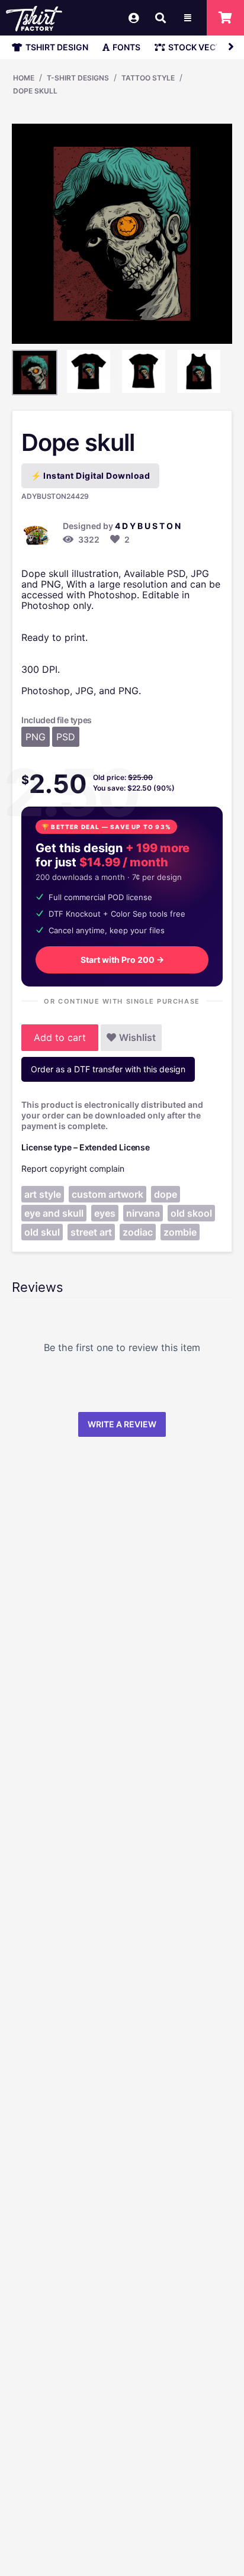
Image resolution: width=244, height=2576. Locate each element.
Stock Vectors (203, 47)
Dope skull (35, 91)
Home (24, 78)
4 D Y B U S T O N (148, 526)
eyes (105, 1213)
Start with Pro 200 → (122, 960)
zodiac (138, 1232)
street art (91, 1232)
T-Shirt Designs (78, 78)
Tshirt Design (57, 47)
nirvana (143, 1213)
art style (43, 1194)
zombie (180, 1232)
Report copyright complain (73, 1168)
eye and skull (54, 1213)
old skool (191, 1213)
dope (166, 1194)
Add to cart (60, 1037)
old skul (42, 1232)
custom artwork (107, 1194)
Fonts (126, 47)
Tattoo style (148, 78)
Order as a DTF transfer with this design (108, 1069)
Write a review (122, 1424)
